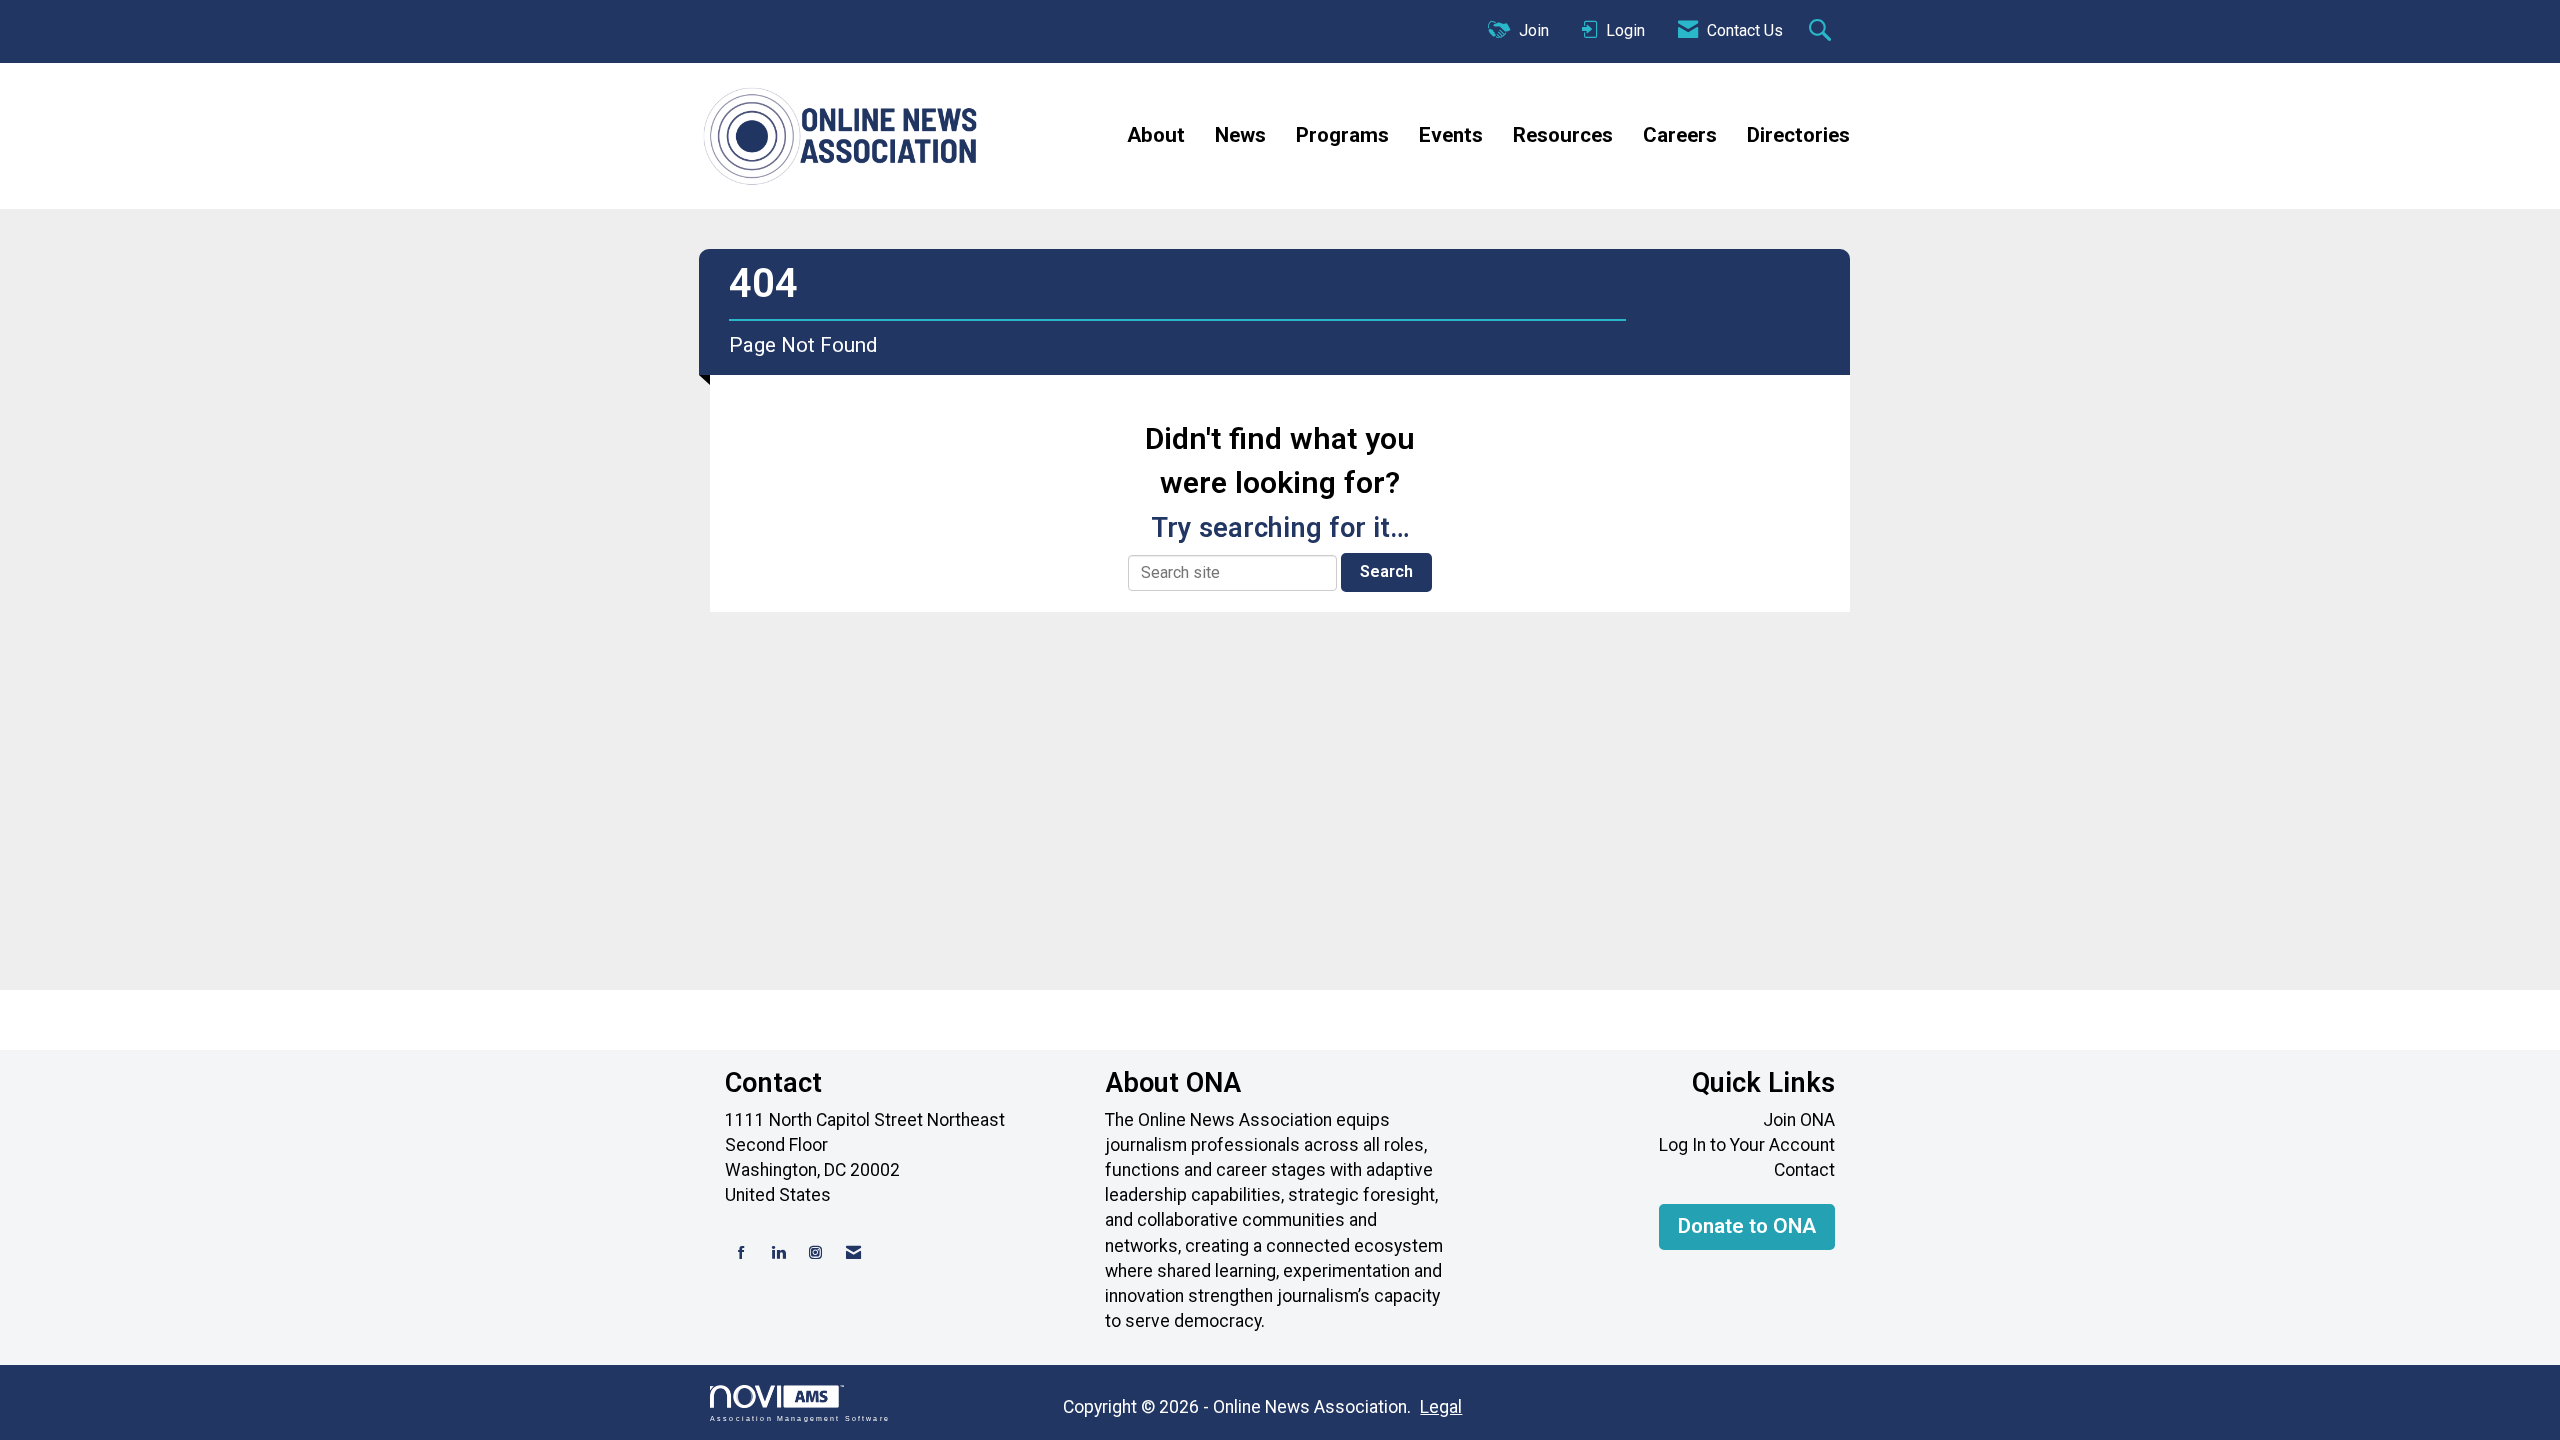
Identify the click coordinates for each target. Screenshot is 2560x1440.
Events (1451, 135)
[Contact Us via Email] (853, 1253)
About (1156, 135)
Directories (1798, 135)
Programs (1342, 135)
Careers (1680, 135)
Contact (1804, 1170)
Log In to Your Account (1747, 1145)
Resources (1563, 135)
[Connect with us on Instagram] (815, 1253)
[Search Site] (1822, 32)
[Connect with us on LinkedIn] (778, 1253)
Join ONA (1799, 1120)
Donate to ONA (1747, 1226)
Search (1386, 571)
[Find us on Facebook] (741, 1253)
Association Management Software (800, 1418)
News (1240, 135)
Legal (1441, 1407)
